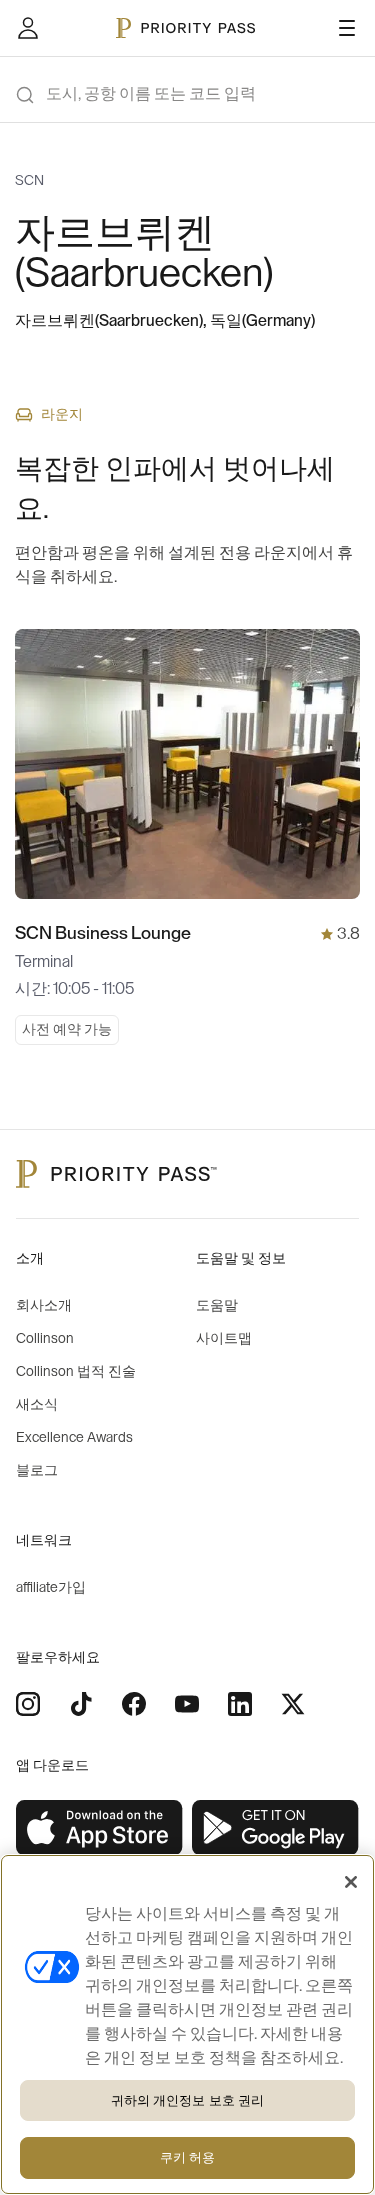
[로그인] (28, 28)
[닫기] (351, 1882)
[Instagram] (28, 1704)
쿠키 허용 (188, 2157)
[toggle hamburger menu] (347, 28)
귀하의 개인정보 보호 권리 (188, 2100)
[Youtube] (187, 1704)
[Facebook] (134, 1704)
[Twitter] (293, 1704)
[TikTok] (81, 1704)
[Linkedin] (240, 1704)
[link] (100, 1828)
